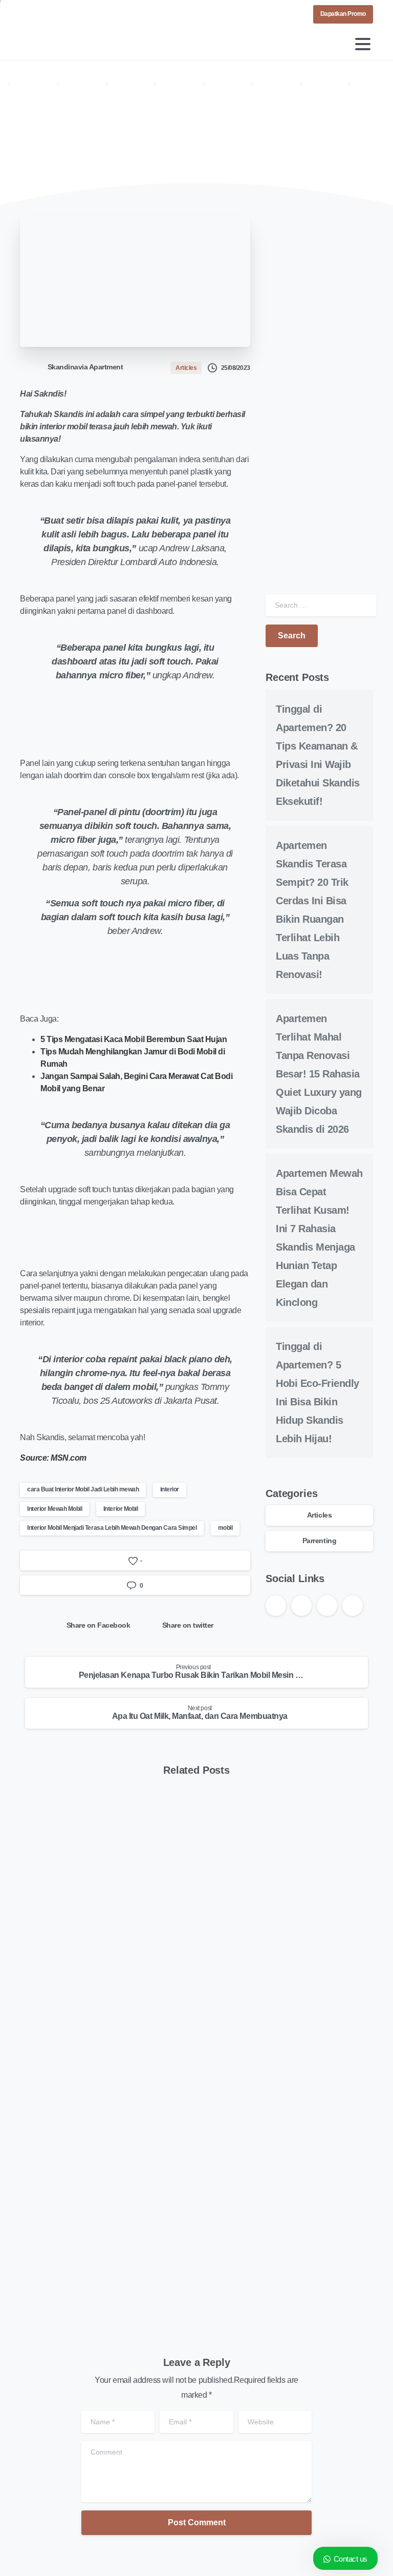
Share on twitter (188, 1625)
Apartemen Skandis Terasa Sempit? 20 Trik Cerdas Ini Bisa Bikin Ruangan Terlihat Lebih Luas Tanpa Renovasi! (282, 1965)
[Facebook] (30, 14)
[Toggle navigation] (363, 44)
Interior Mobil (121, 1509)
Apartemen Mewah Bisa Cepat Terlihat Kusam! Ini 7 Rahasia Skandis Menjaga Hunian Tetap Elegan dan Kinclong (288, 2228)
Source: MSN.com (53, 1458)
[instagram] (60, 14)
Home (43, 135)
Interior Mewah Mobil (54, 1509)
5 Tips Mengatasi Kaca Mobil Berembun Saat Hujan (134, 1039)
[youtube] (46, 14)
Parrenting (319, 1541)
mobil (225, 1528)
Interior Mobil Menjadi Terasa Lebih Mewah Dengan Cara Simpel (112, 1528)
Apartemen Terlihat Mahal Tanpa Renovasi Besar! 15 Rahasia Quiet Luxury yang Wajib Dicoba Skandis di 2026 (319, 1074)
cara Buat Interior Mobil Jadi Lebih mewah (83, 1489)
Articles (81, 135)
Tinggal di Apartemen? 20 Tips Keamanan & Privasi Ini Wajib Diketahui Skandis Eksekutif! (103, 1972)
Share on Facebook (99, 1625)
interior (170, 1489)
